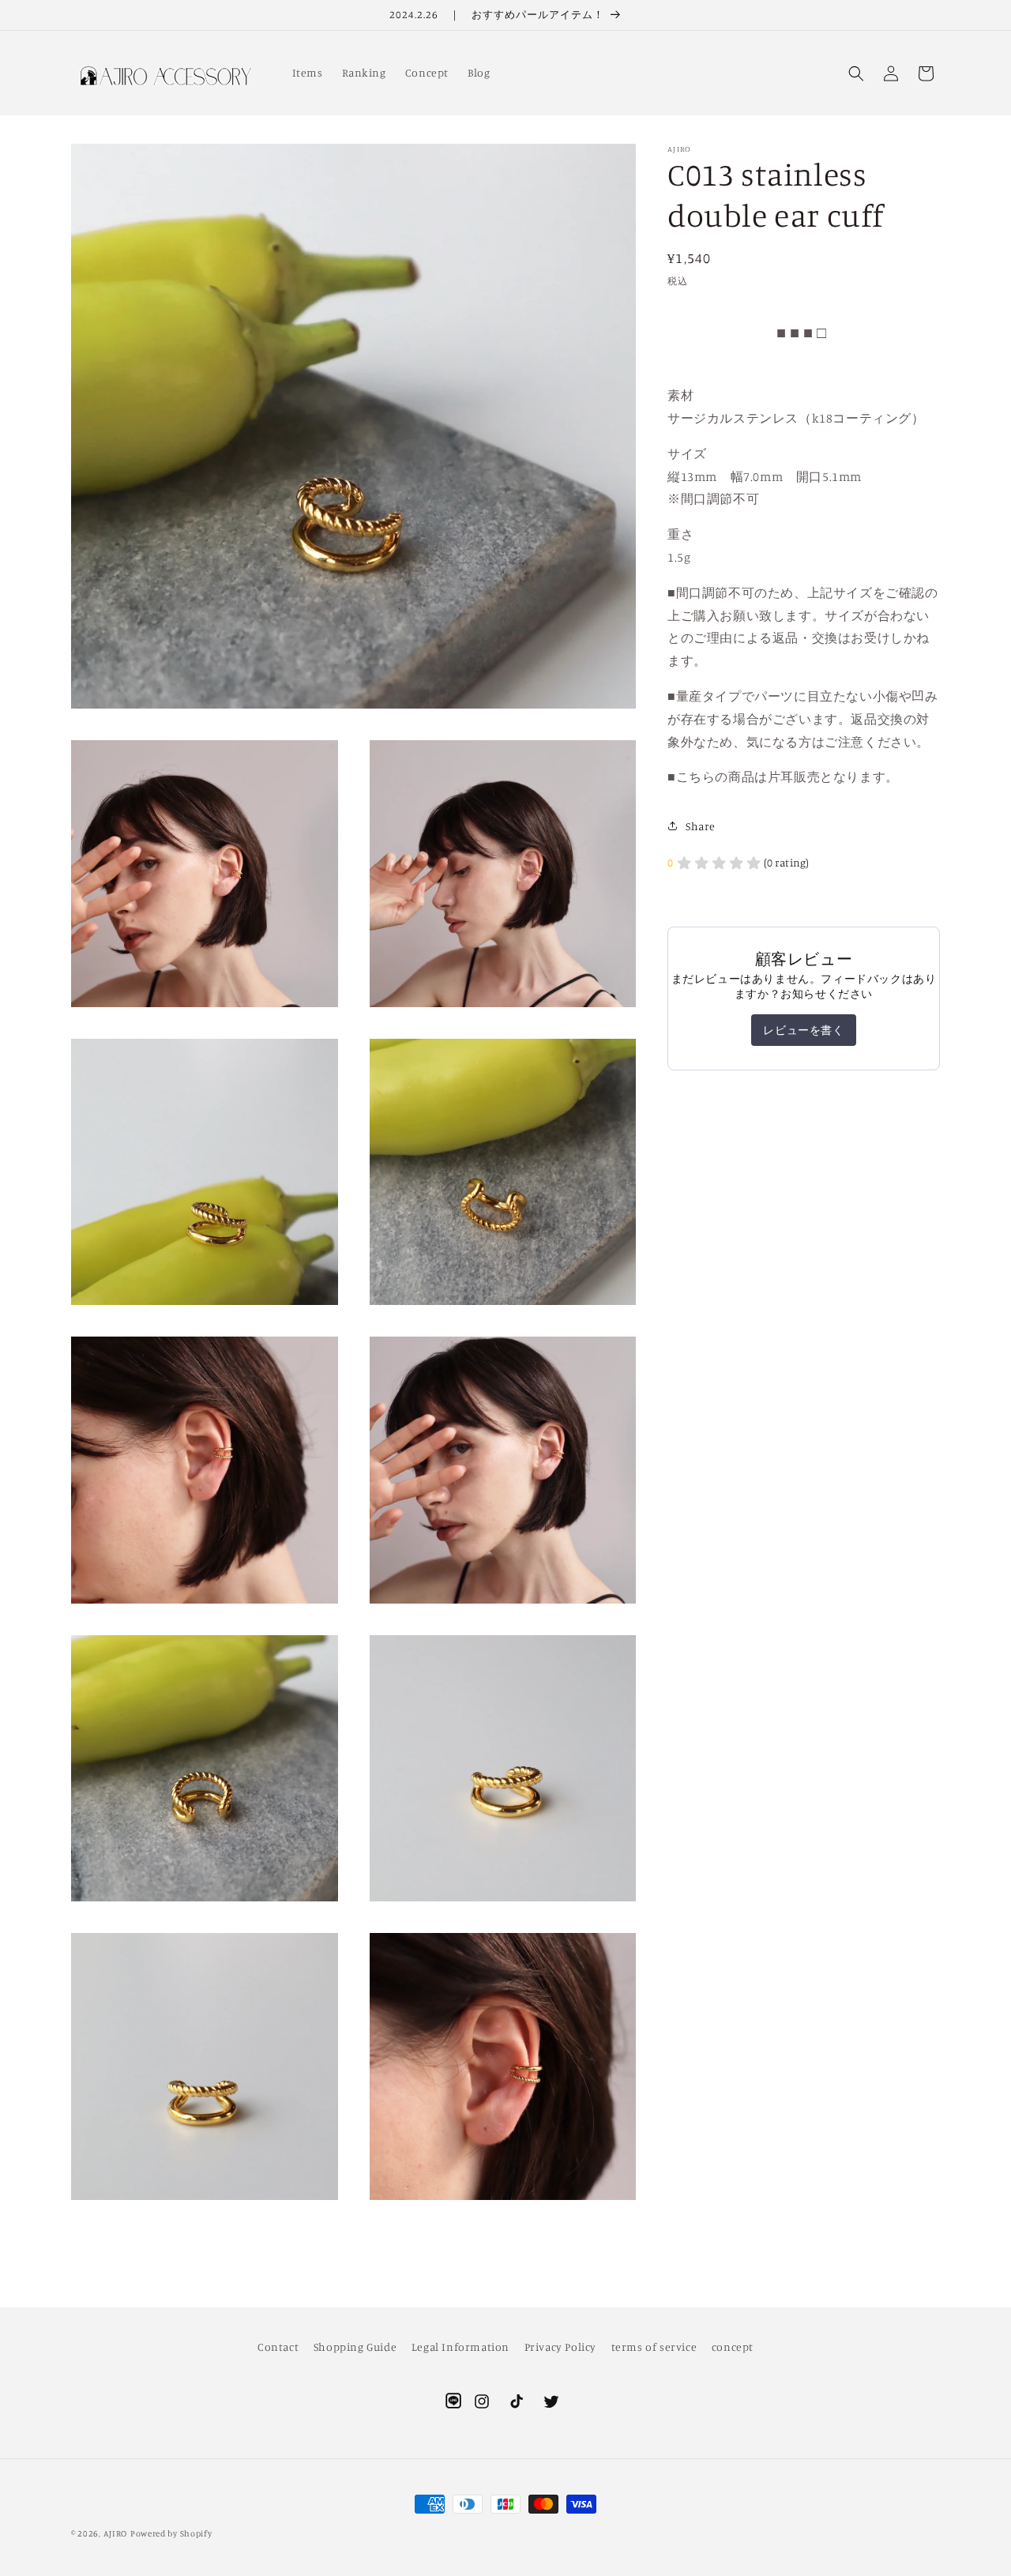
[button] (856, 73)
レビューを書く (803, 1030)
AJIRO (116, 2533)
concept (733, 2347)
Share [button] (701, 826)
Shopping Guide (355, 2347)
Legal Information (460, 2347)
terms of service (654, 2347)
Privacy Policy (560, 2347)
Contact (278, 2347)
